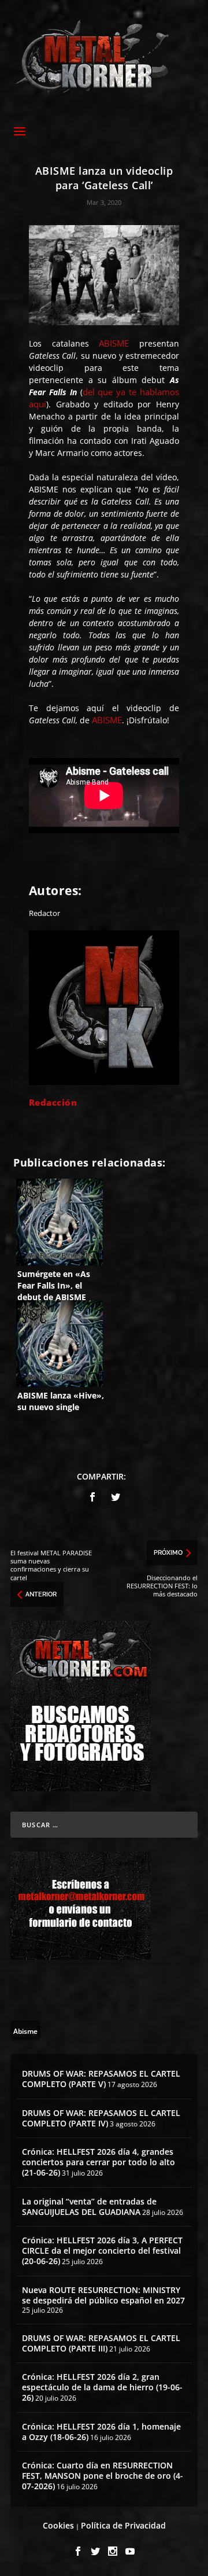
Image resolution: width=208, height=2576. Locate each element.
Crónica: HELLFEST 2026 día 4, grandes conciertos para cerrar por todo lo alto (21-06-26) (99, 2162)
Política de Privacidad (123, 2525)
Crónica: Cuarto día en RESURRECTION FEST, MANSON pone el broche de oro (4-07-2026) (103, 2476)
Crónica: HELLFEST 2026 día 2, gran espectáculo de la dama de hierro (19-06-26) (102, 2387)
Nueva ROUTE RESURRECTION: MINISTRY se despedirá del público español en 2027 (103, 2295)
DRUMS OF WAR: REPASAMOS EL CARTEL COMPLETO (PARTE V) (101, 2079)
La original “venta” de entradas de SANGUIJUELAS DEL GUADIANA (89, 2207)
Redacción (53, 1102)
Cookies (58, 2525)
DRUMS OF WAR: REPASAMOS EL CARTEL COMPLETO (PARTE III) (101, 2343)
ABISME (114, 343)
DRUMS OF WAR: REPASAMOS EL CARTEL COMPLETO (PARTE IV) (101, 2118)
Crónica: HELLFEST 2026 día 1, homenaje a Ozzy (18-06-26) (101, 2432)
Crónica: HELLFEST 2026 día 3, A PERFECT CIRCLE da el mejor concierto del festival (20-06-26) (102, 2251)
